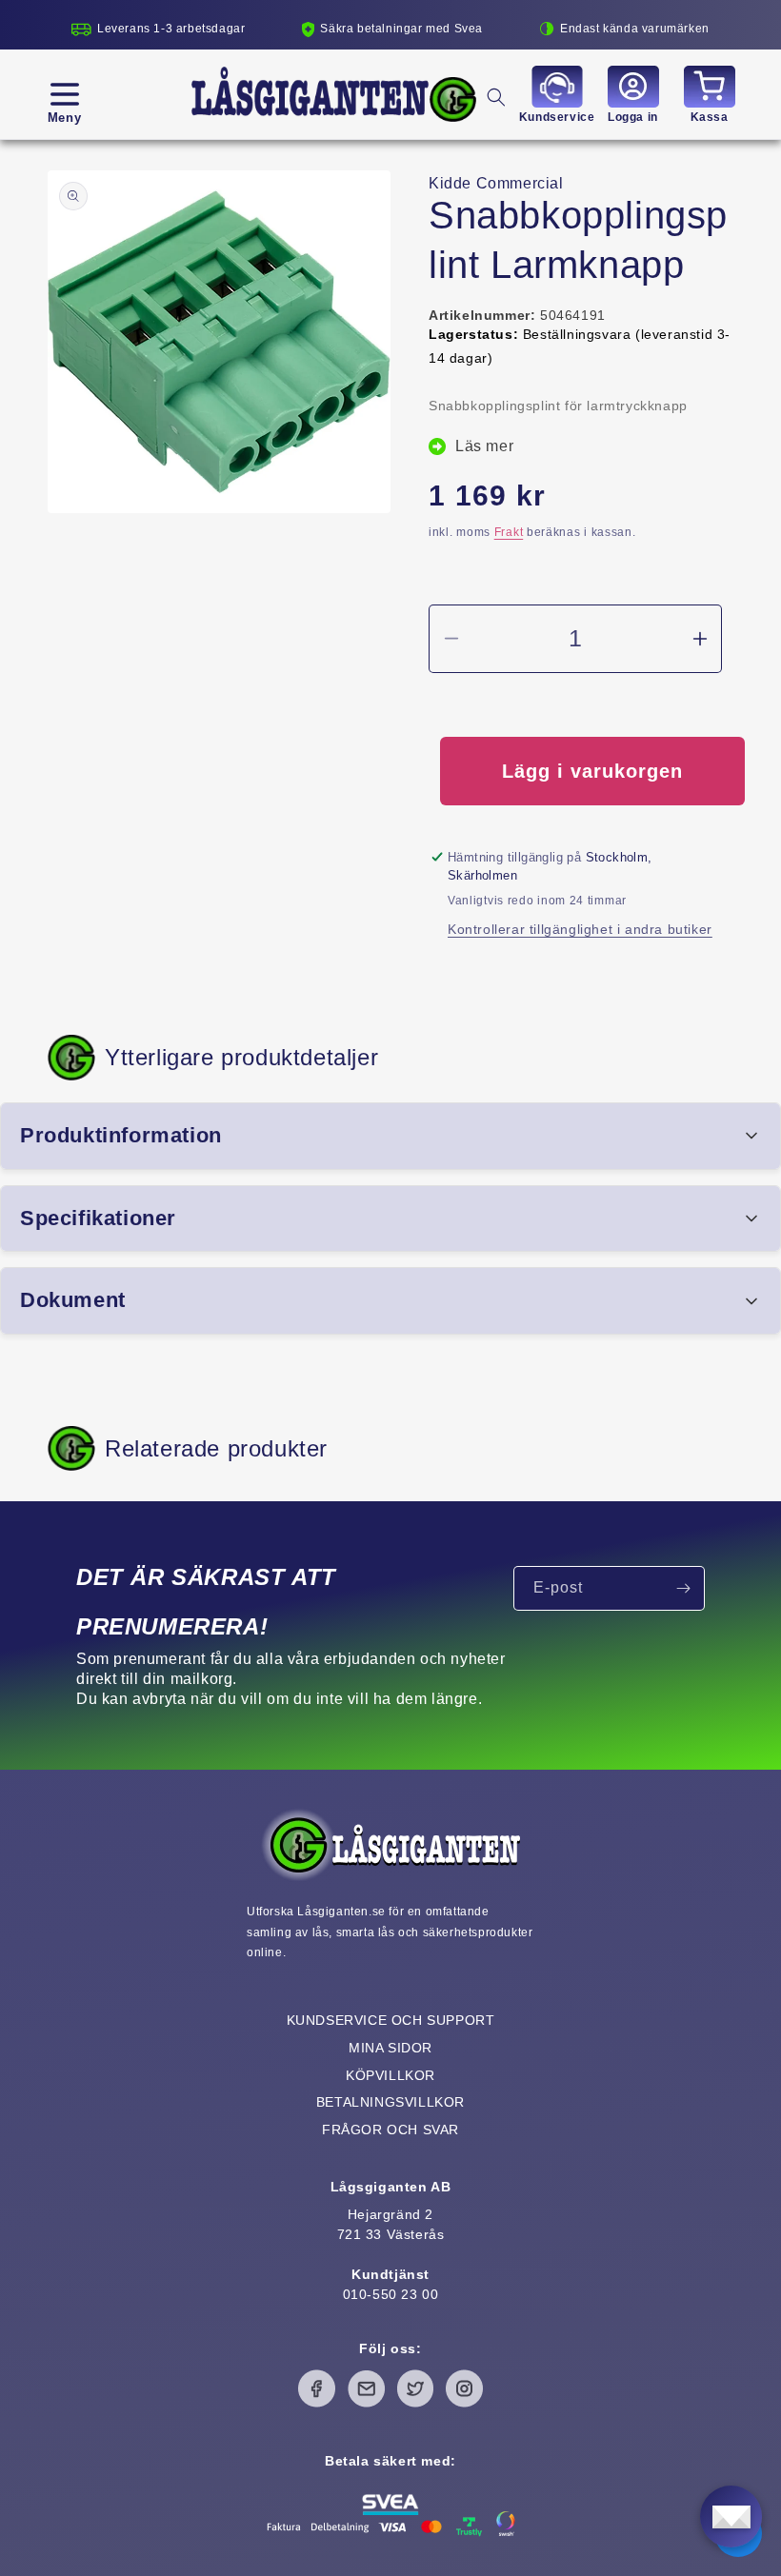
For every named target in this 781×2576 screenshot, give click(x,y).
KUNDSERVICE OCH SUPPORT (391, 2020)
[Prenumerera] (683, 1588)
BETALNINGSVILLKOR (390, 2102)
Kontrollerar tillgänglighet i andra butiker (580, 929)
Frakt (509, 532)
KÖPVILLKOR (390, 2075)
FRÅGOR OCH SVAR (390, 2130)
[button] (64, 94)
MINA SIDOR (390, 2048)
